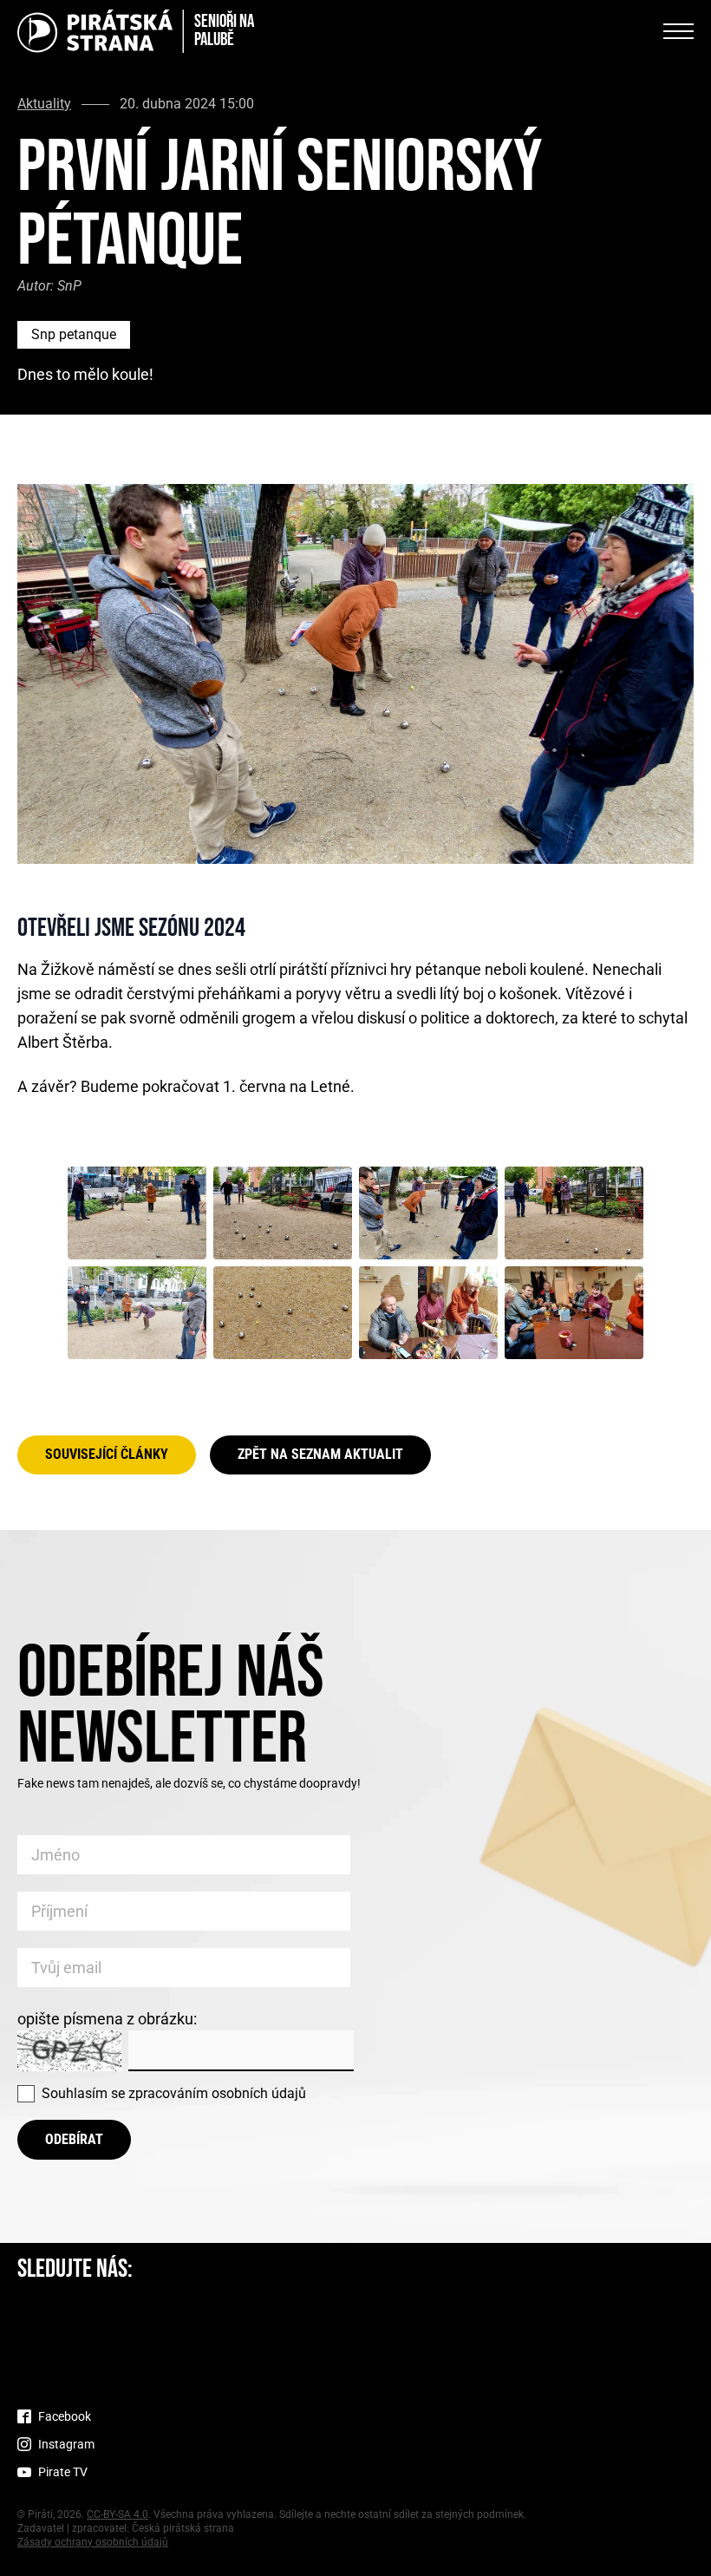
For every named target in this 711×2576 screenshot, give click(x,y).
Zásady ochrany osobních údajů (93, 2542)
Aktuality (44, 104)
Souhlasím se (174, 2093)
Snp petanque (74, 334)
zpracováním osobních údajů (217, 2093)
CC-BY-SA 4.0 (117, 2514)
